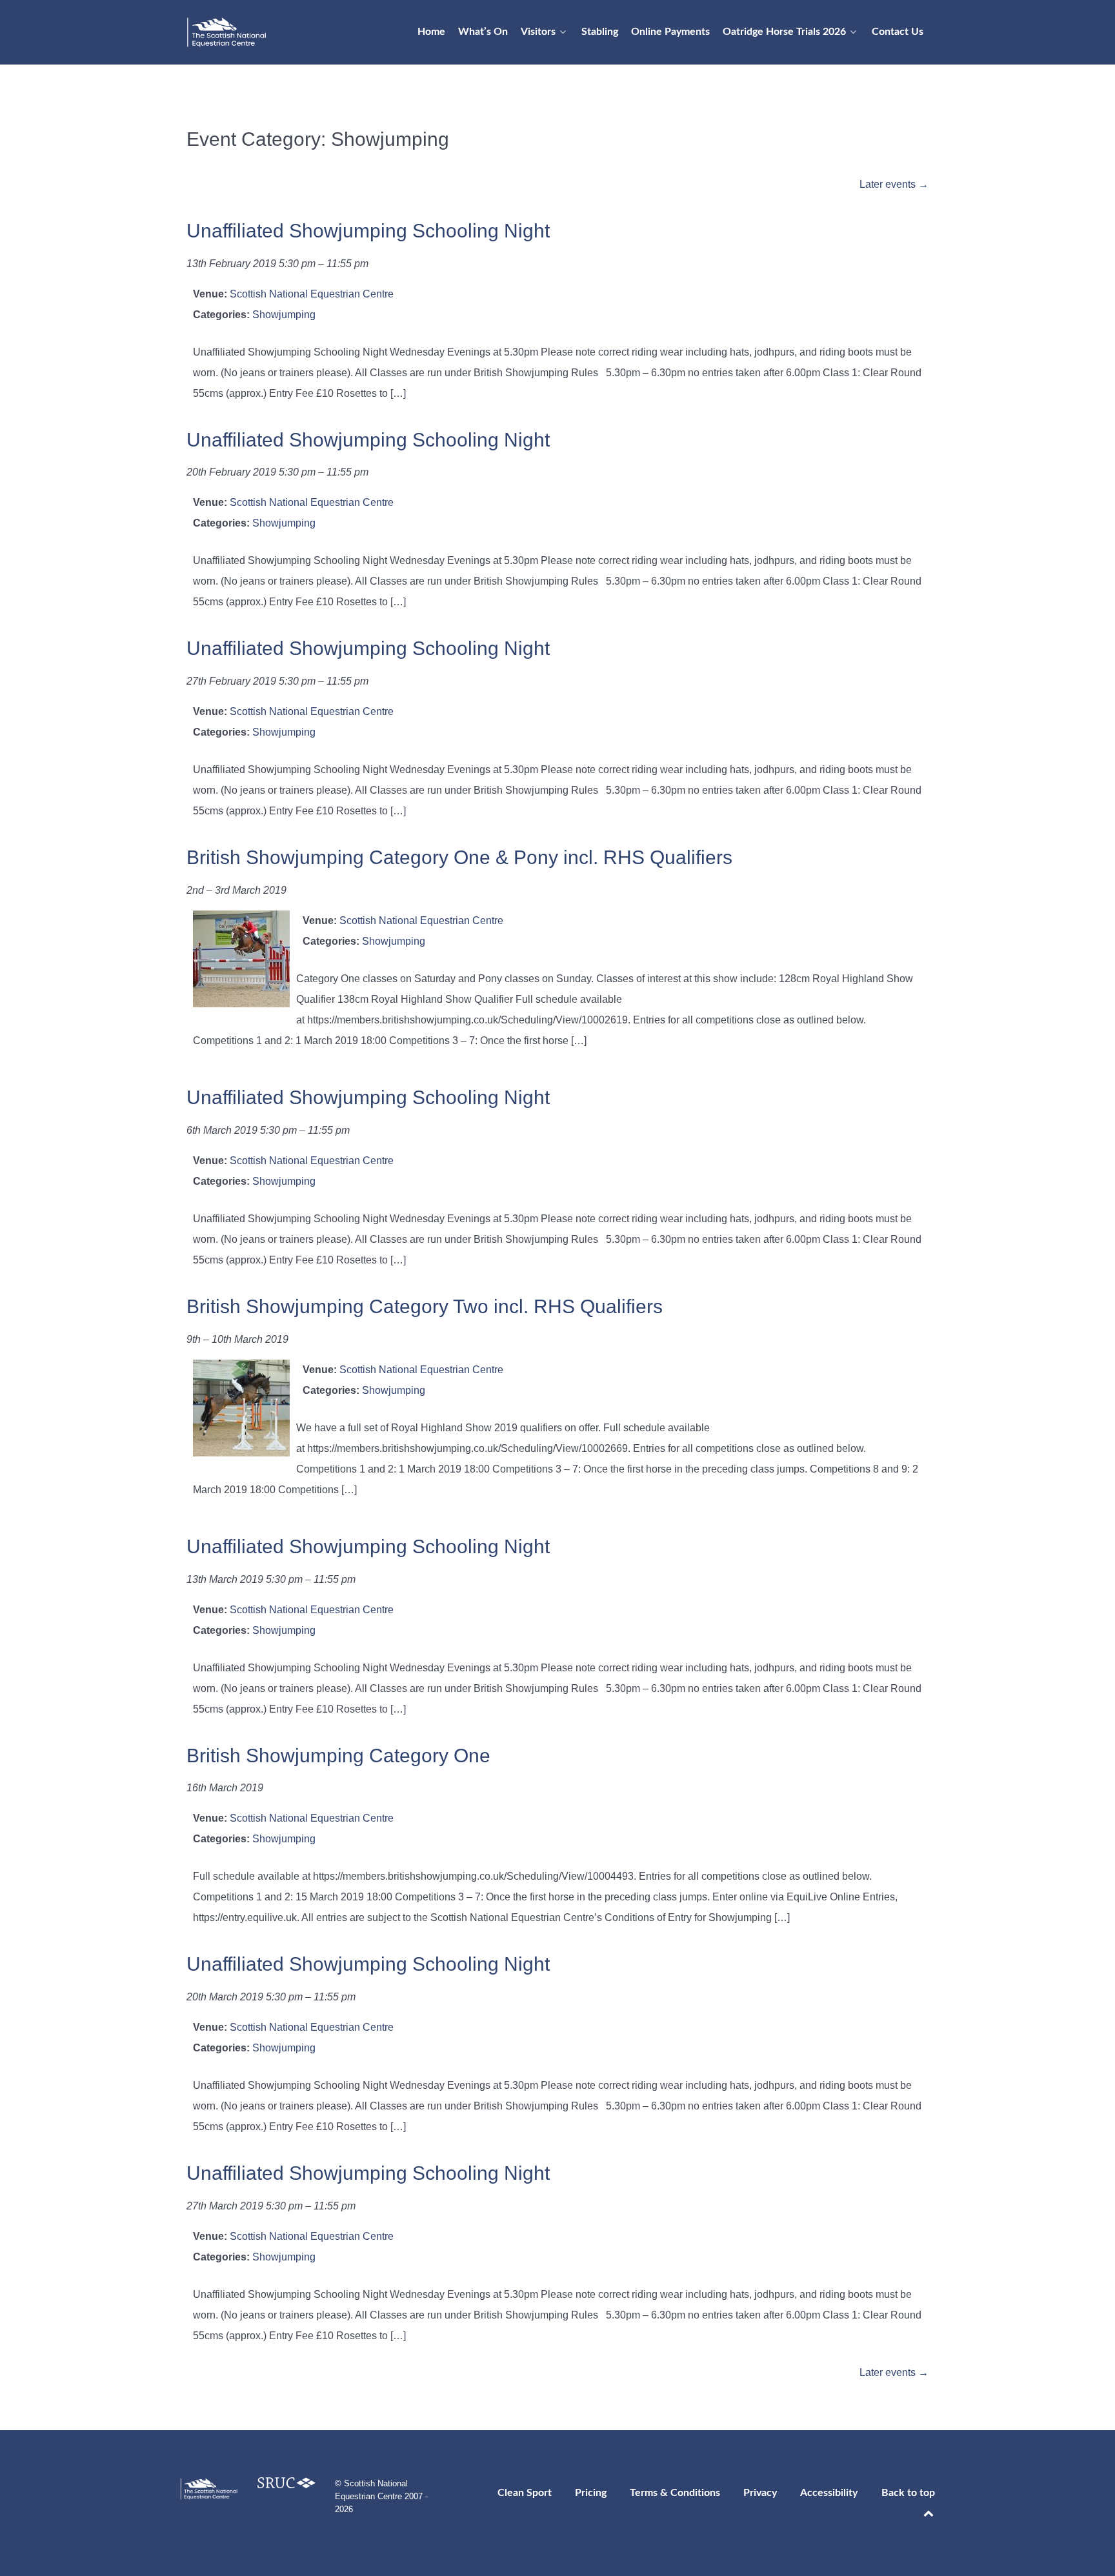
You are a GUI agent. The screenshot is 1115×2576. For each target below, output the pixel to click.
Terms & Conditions (675, 2493)
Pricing (591, 2493)
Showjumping (284, 315)
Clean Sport (525, 2493)
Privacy (760, 2493)
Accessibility (829, 2493)
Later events (894, 184)
